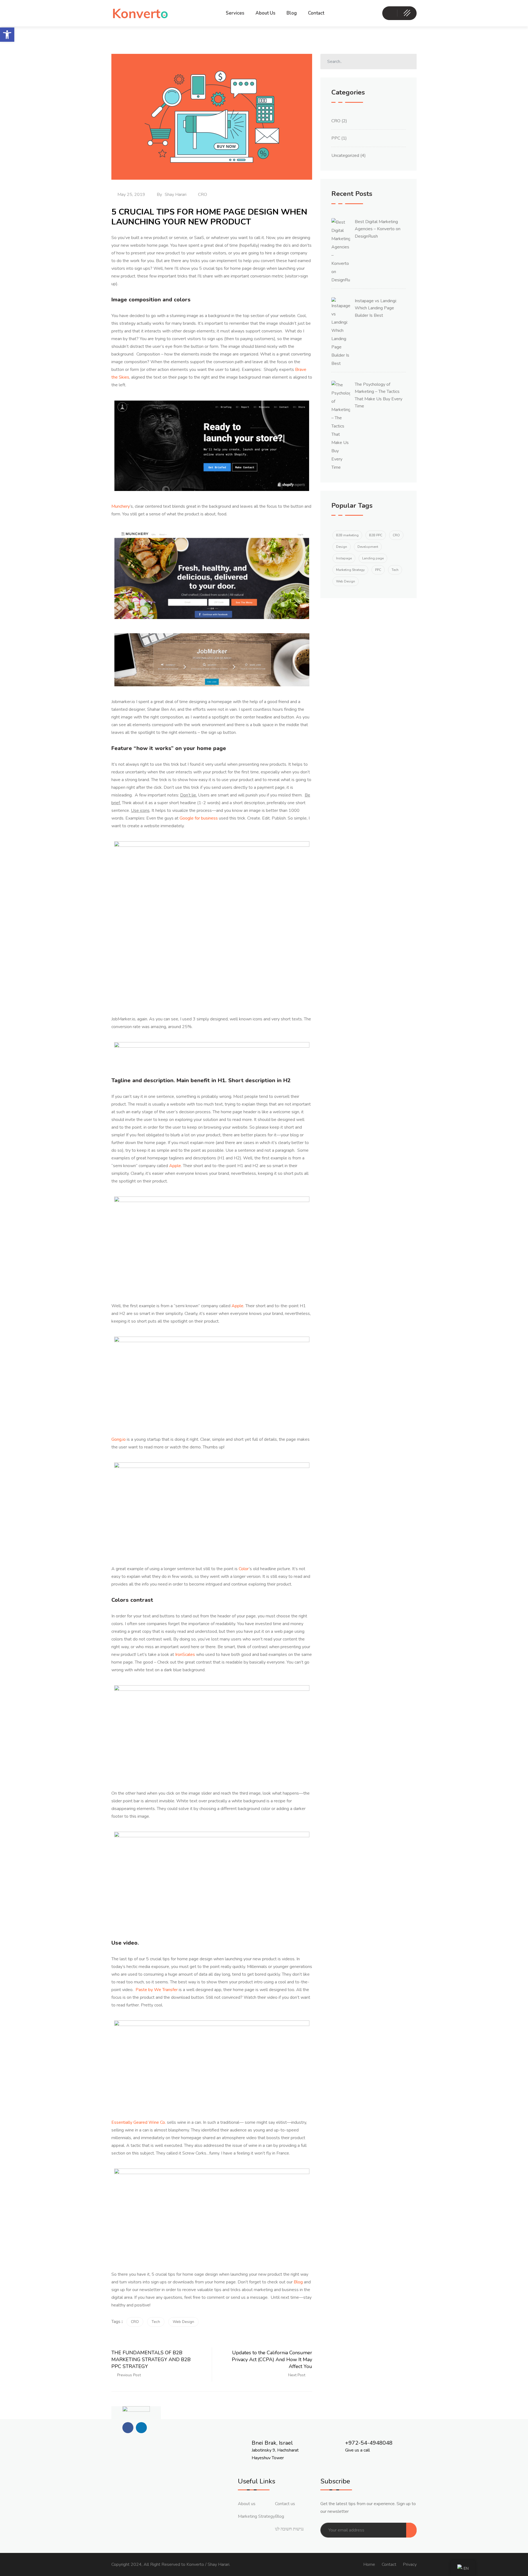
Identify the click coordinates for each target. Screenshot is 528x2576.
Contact (316, 13)
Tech (156, 2322)
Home (369, 2564)
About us (247, 2504)
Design (342, 547)
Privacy (410, 2564)
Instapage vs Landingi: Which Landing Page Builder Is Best (376, 308)
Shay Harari (176, 195)
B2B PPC (376, 535)
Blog (292, 13)
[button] (7, 35)
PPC (336, 138)
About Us (265, 13)
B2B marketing (347, 535)
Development (368, 547)
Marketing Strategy (350, 570)
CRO (203, 195)
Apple (237, 1306)
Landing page (373, 558)
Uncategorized (345, 156)
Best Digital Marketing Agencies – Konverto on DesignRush (378, 229)
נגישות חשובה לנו (289, 2529)
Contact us (285, 2504)
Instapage (344, 558)
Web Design (183, 2322)
